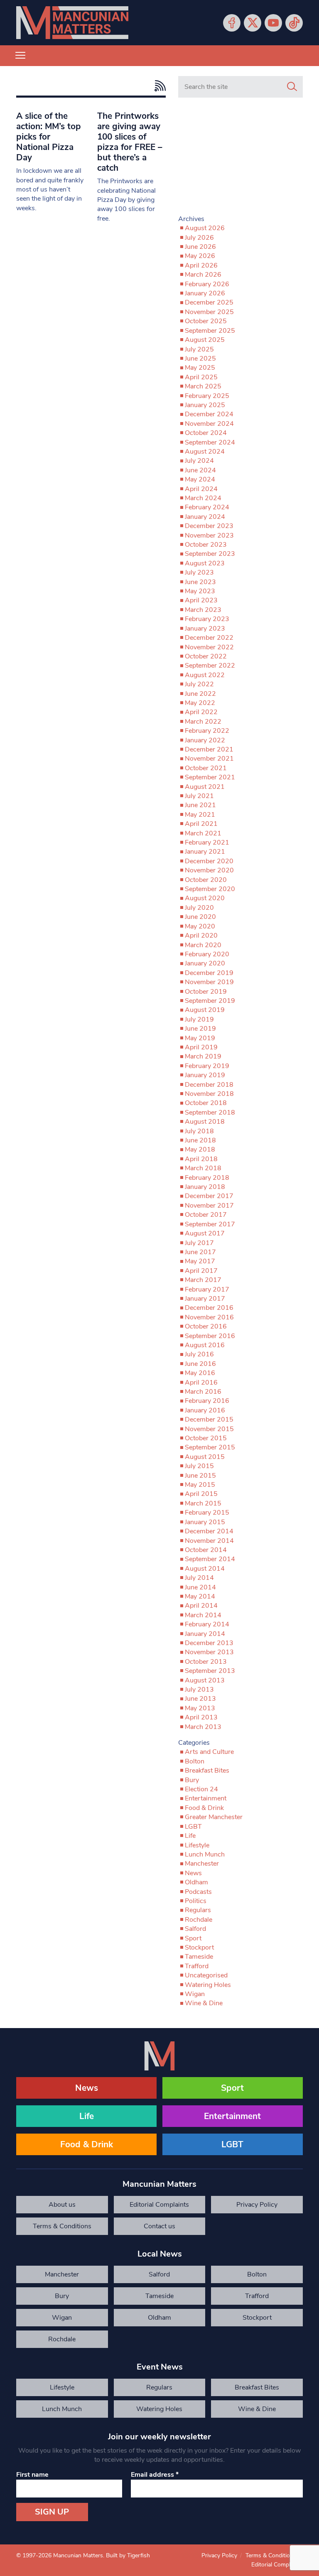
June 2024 (200, 470)
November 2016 (209, 1317)
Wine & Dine (204, 2003)
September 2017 (210, 1224)
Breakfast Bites (207, 1771)
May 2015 (200, 1485)
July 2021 (199, 796)
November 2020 (209, 870)
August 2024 (205, 452)
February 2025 (207, 396)
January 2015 (205, 1522)
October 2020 (206, 880)
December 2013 (209, 1643)
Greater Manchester (214, 1817)
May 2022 (200, 703)
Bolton (195, 1761)
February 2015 (207, 1513)
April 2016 (201, 1383)
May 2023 (200, 591)
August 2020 (205, 898)
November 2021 (209, 759)
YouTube (273, 23)
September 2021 (210, 777)
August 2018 (205, 1122)
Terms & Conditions (62, 2226)
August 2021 (205, 787)
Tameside (199, 1957)
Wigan (195, 1994)
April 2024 (201, 489)
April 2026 (201, 265)
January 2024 (205, 517)
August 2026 (205, 228)
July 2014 (199, 1578)
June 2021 (200, 805)
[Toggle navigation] (20, 56)
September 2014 (210, 1559)
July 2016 (199, 1354)
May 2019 (200, 1038)
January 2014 (205, 1634)
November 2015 (209, 1429)
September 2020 (210, 889)
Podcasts (198, 1892)
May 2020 (200, 926)
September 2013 (210, 1671)
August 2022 (205, 675)
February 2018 (207, 1178)
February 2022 (207, 731)
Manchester (202, 1864)
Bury (192, 1780)
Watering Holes (208, 1985)
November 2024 (209, 424)
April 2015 (201, 1494)
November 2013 (209, 1652)
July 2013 (199, 1690)
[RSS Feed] (158, 86)
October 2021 (206, 768)
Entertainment (206, 1798)
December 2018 (209, 1085)
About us (62, 2205)
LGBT (193, 1827)
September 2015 (210, 1447)
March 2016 (203, 1392)
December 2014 (209, 1531)
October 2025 (206, 321)
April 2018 (201, 1159)
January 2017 (205, 1299)
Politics (196, 1901)
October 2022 (206, 656)
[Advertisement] (240, 160)
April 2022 (201, 712)
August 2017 (205, 1233)
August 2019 (205, 1010)
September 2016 (210, 1336)
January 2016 (205, 1410)
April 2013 (201, 1717)
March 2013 (203, 1727)
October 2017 (206, 1215)
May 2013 (200, 1708)
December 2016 (209, 1308)
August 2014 (205, 1569)
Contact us (159, 2226)
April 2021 (201, 824)
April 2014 (201, 1606)
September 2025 (210, 331)
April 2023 (201, 600)
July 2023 (199, 572)
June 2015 (200, 1476)
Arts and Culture (209, 1752)
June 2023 (200, 582)
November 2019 (209, 982)
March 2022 (203, 722)
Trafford (197, 1966)
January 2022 (205, 740)
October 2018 (206, 1103)
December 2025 (209, 302)
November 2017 (209, 1206)
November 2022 (209, 647)
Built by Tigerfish (128, 2555)
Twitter (253, 23)
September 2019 (210, 1001)
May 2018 (200, 1149)
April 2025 (201, 377)
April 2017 (201, 1271)
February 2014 (207, 1624)
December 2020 (209, 861)
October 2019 (206, 992)
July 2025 (199, 349)
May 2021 (200, 815)
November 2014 (209, 1541)
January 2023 (205, 629)
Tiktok (294, 23)
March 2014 (203, 1615)
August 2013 (205, 1680)
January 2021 (205, 852)
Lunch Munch (205, 1854)
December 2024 (209, 414)
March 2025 (203, 386)
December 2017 (209, 1196)
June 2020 (200, 917)
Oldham (196, 1882)
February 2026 (207, 284)
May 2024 (200, 479)
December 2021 (209, 749)
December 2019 (209, 973)
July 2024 (199, 461)
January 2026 (205, 293)
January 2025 (205, 405)
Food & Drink (204, 1808)
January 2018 (205, 1187)
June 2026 (200, 247)
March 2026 (203, 275)
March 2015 (203, 1503)
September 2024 (210, 442)
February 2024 (207, 507)
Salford (195, 1929)
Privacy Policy (257, 2205)
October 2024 (206, 433)
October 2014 (206, 1550)
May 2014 (200, 1596)
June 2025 (200, 359)
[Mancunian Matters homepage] (72, 23)
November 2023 (209, 535)
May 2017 (200, 1261)
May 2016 (200, 1373)
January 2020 (205, 963)
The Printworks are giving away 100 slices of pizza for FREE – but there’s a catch (130, 142)
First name (32, 2475)
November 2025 (209, 312)
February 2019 (207, 1066)
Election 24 (201, 1789)
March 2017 (203, 1280)
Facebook (232, 23)
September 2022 (210, 665)
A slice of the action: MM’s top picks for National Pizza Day (49, 137)
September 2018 (210, 1112)
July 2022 (199, 684)
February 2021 (207, 842)
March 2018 (203, 1168)
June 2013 (200, 1699)
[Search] (292, 87)
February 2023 (207, 619)
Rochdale (199, 1920)
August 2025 (205, 340)
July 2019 (199, 1019)
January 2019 (205, 1075)
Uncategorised (206, 1975)
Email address (155, 2475)
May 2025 (200, 368)
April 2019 (201, 1047)
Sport (193, 1938)
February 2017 (207, 1289)
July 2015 (199, 1466)
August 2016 (205, 1345)
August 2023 (205, 563)
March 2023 (203, 610)
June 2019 (200, 1029)
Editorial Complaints (159, 2205)
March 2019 (203, 1056)
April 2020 (201, 936)
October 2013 (206, 1662)
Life (190, 1836)
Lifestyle (197, 1845)
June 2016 (200, 1364)
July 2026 (199, 238)
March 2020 (203, 945)
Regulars (198, 1910)
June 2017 (200, 1252)
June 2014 (200, 1587)
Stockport (199, 1947)
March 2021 (203, 833)
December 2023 (209, 526)
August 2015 (205, 1457)
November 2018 (209, 1094)
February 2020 (207, 954)
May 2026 (200, 256)
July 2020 (199, 908)
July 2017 (199, 1243)
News (193, 1873)
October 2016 (206, 1326)
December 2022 (209, 638)
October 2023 (206, 545)
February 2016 (207, 1401)
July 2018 (199, 1131)
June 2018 (200, 1140)
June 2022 (200, 694)
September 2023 (210, 554)
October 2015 (206, 1438)
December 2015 (209, 1419)
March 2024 (203, 498)
